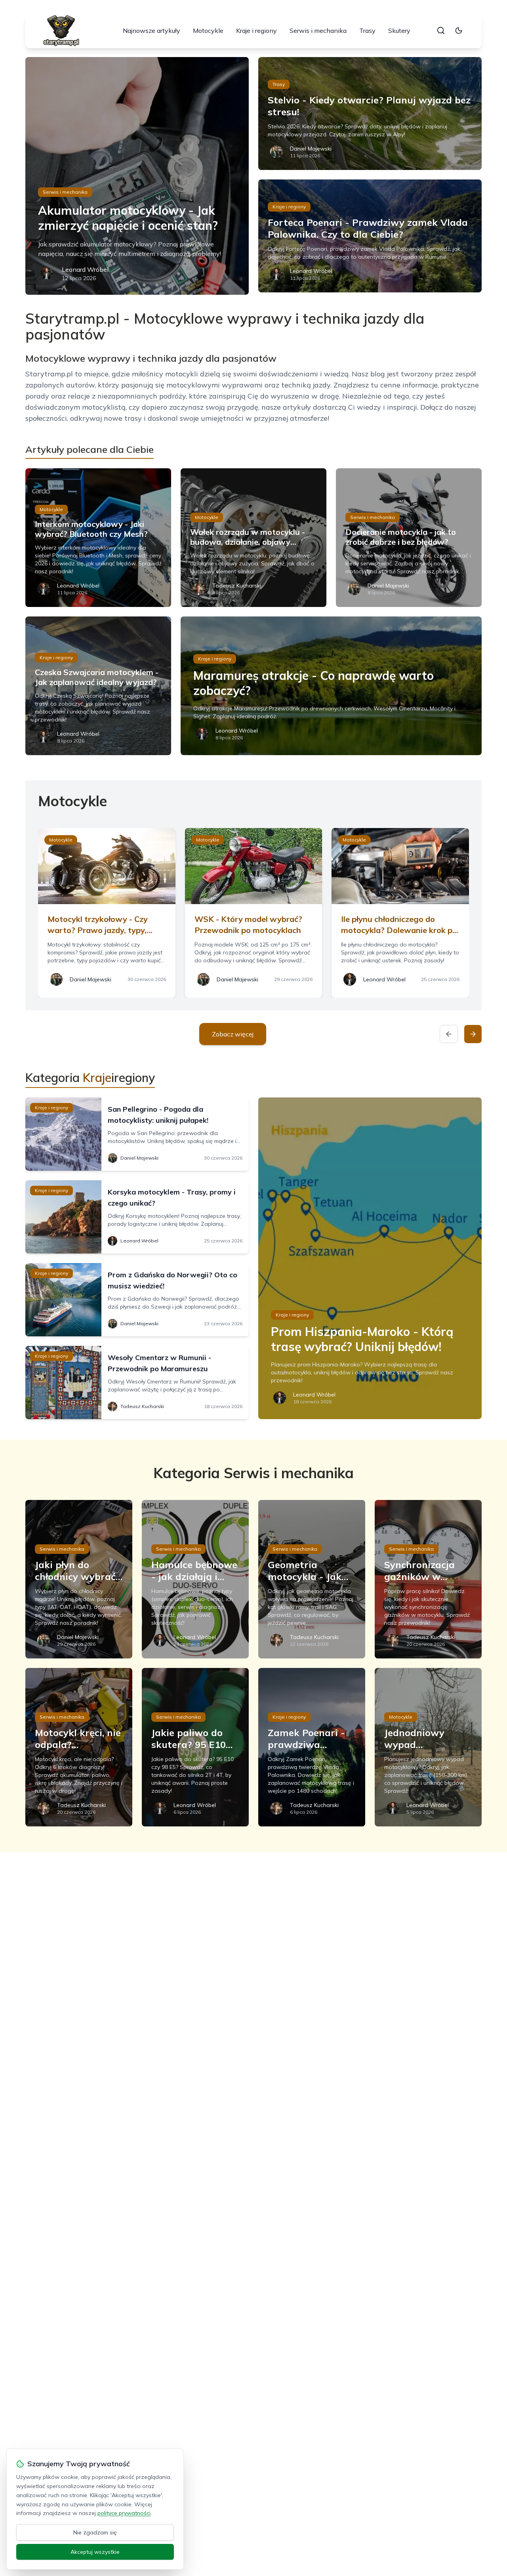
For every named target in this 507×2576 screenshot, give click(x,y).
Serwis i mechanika (318, 31)
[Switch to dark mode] (459, 31)
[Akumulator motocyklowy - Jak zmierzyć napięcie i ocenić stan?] (137, 176)
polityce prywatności (124, 2513)
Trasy (367, 31)
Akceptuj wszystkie (95, 2552)
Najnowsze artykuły (152, 31)
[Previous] (449, 1034)
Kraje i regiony (256, 31)
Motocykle (208, 31)
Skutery (399, 31)
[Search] (441, 31)
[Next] (473, 1034)
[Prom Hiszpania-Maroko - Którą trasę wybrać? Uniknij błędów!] (370, 1258)
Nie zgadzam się (95, 2532)
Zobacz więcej (233, 1034)
